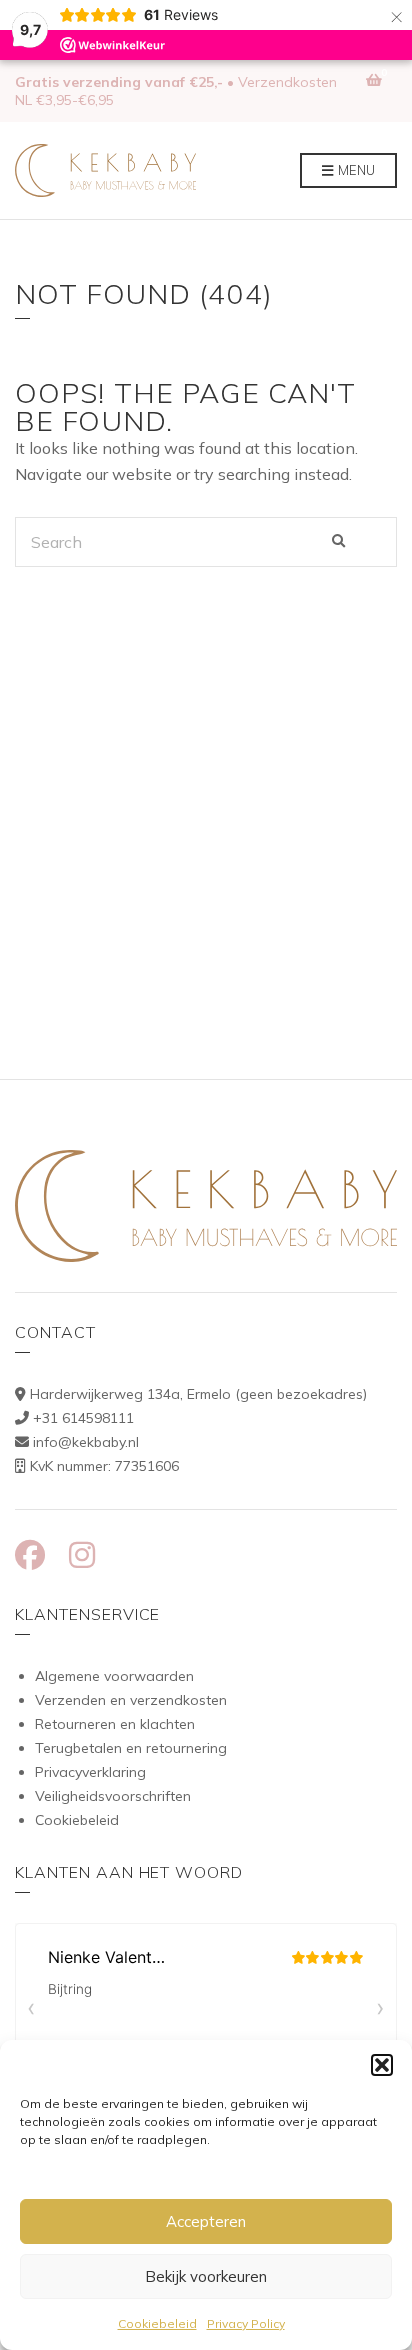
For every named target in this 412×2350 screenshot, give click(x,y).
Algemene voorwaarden (114, 1676)
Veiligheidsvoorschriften (113, 1796)
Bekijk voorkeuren (206, 2276)
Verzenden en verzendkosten (131, 1700)
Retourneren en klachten (115, 1724)
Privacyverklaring (90, 1772)
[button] (382, 2065)
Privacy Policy (246, 2323)
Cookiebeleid (157, 2323)
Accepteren (206, 2221)
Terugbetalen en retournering (131, 1748)
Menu (355, 170)
